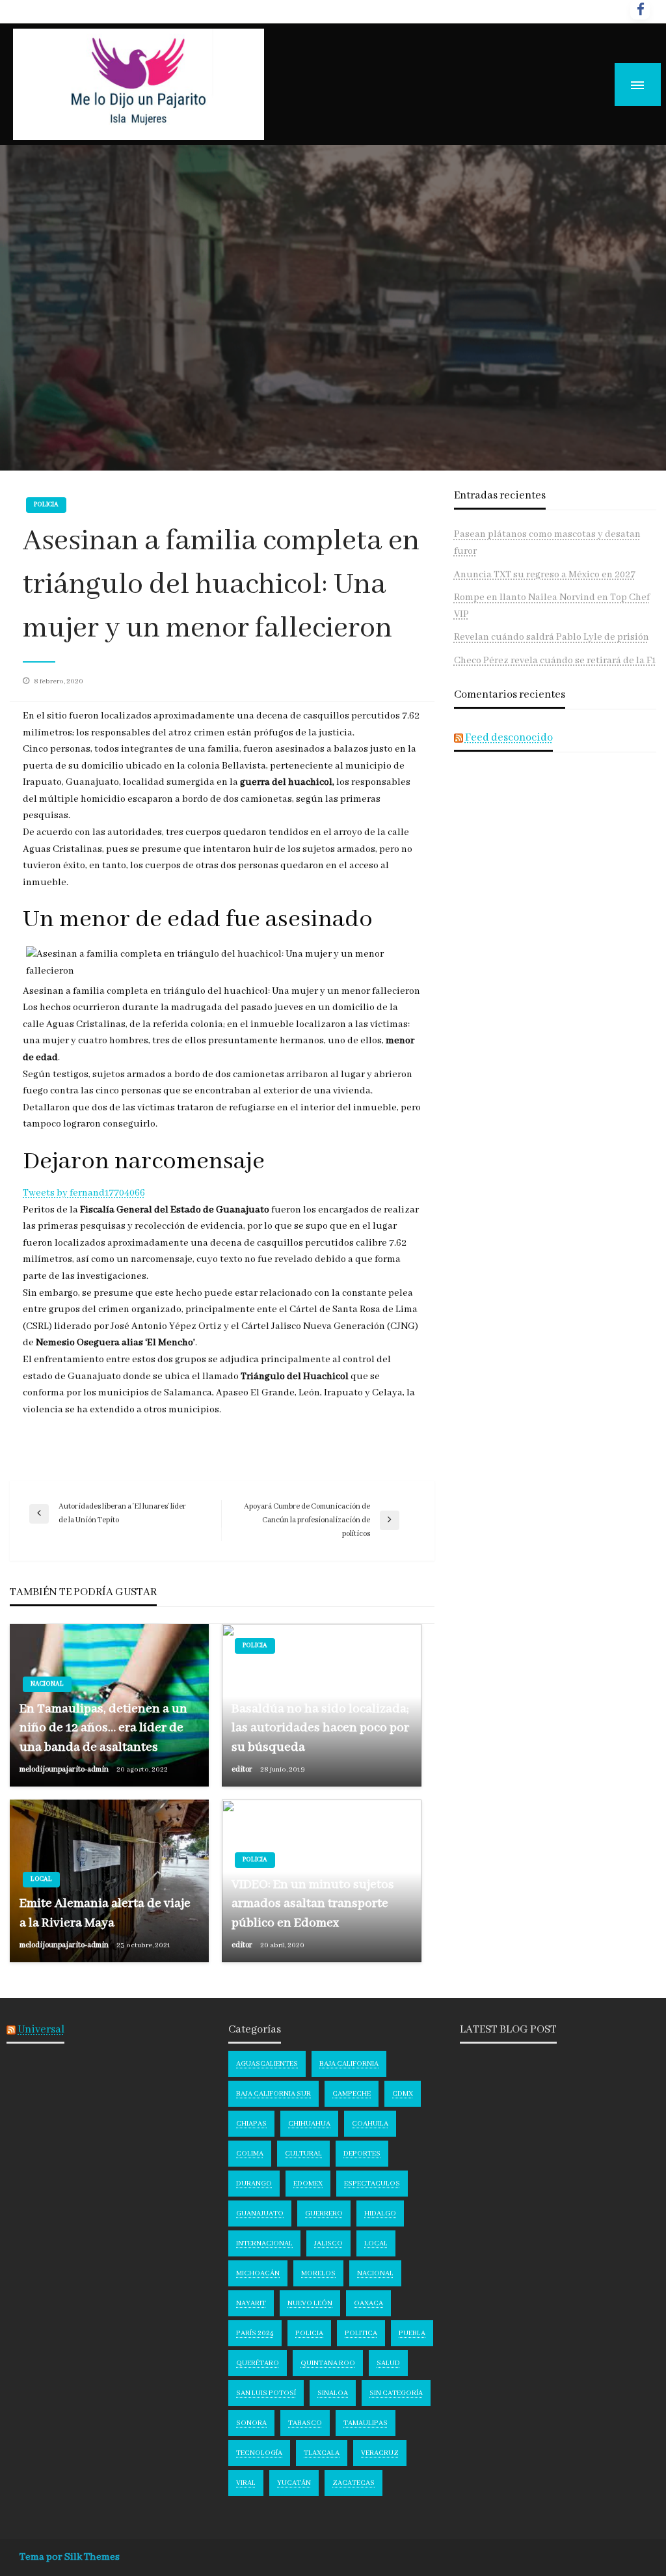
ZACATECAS (353, 2483)
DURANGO (254, 2184)
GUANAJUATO (260, 2213)
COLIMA (250, 2154)
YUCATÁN (294, 2483)
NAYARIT (251, 2303)
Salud (388, 2363)
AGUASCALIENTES (267, 2064)
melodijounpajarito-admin (65, 1769)
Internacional (264, 2243)
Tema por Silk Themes (70, 2557)
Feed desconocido (509, 738)
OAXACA (368, 2303)
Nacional (47, 1684)
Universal (41, 2030)
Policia (46, 505)
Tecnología (259, 2453)
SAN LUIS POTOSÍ (266, 2393)
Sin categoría (396, 2393)
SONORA (251, 2423)
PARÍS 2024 (255, 2333)
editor (243, 1769)
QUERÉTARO (258, 2363)
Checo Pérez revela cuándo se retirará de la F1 (555, 661)
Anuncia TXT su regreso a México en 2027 (545, 575)
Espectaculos (372, 2184)
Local (41, 1879)
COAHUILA (370, 2124)
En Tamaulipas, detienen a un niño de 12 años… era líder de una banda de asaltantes (103, 1728)
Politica (361, 2333)
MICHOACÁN (258, 2273)
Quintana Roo (328, 2363)
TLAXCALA (322, 2453)
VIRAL (246, 2483)
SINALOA (333, 2393)
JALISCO (328, 2243)
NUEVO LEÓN (310, 2303)
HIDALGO (380, 2213)
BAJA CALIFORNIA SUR (273, 2094)
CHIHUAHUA (309, 2124)
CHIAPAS (251, 2124)
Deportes (362, 2154)
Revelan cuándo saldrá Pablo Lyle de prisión (552, 637)
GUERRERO (324, 2213)
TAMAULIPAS (366, 2423)
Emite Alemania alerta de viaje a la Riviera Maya (105, 1913)
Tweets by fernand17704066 (84, 1193)
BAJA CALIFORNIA (349, 2064)
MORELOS (318, 2273)
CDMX (403, 2094)
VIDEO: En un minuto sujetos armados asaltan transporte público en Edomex (313, 1904)
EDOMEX (308, 2184)
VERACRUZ (380, 2453)
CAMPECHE (352, 2094)
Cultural (303, 2154)
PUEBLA (412, 2333)
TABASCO (305, 2423)
